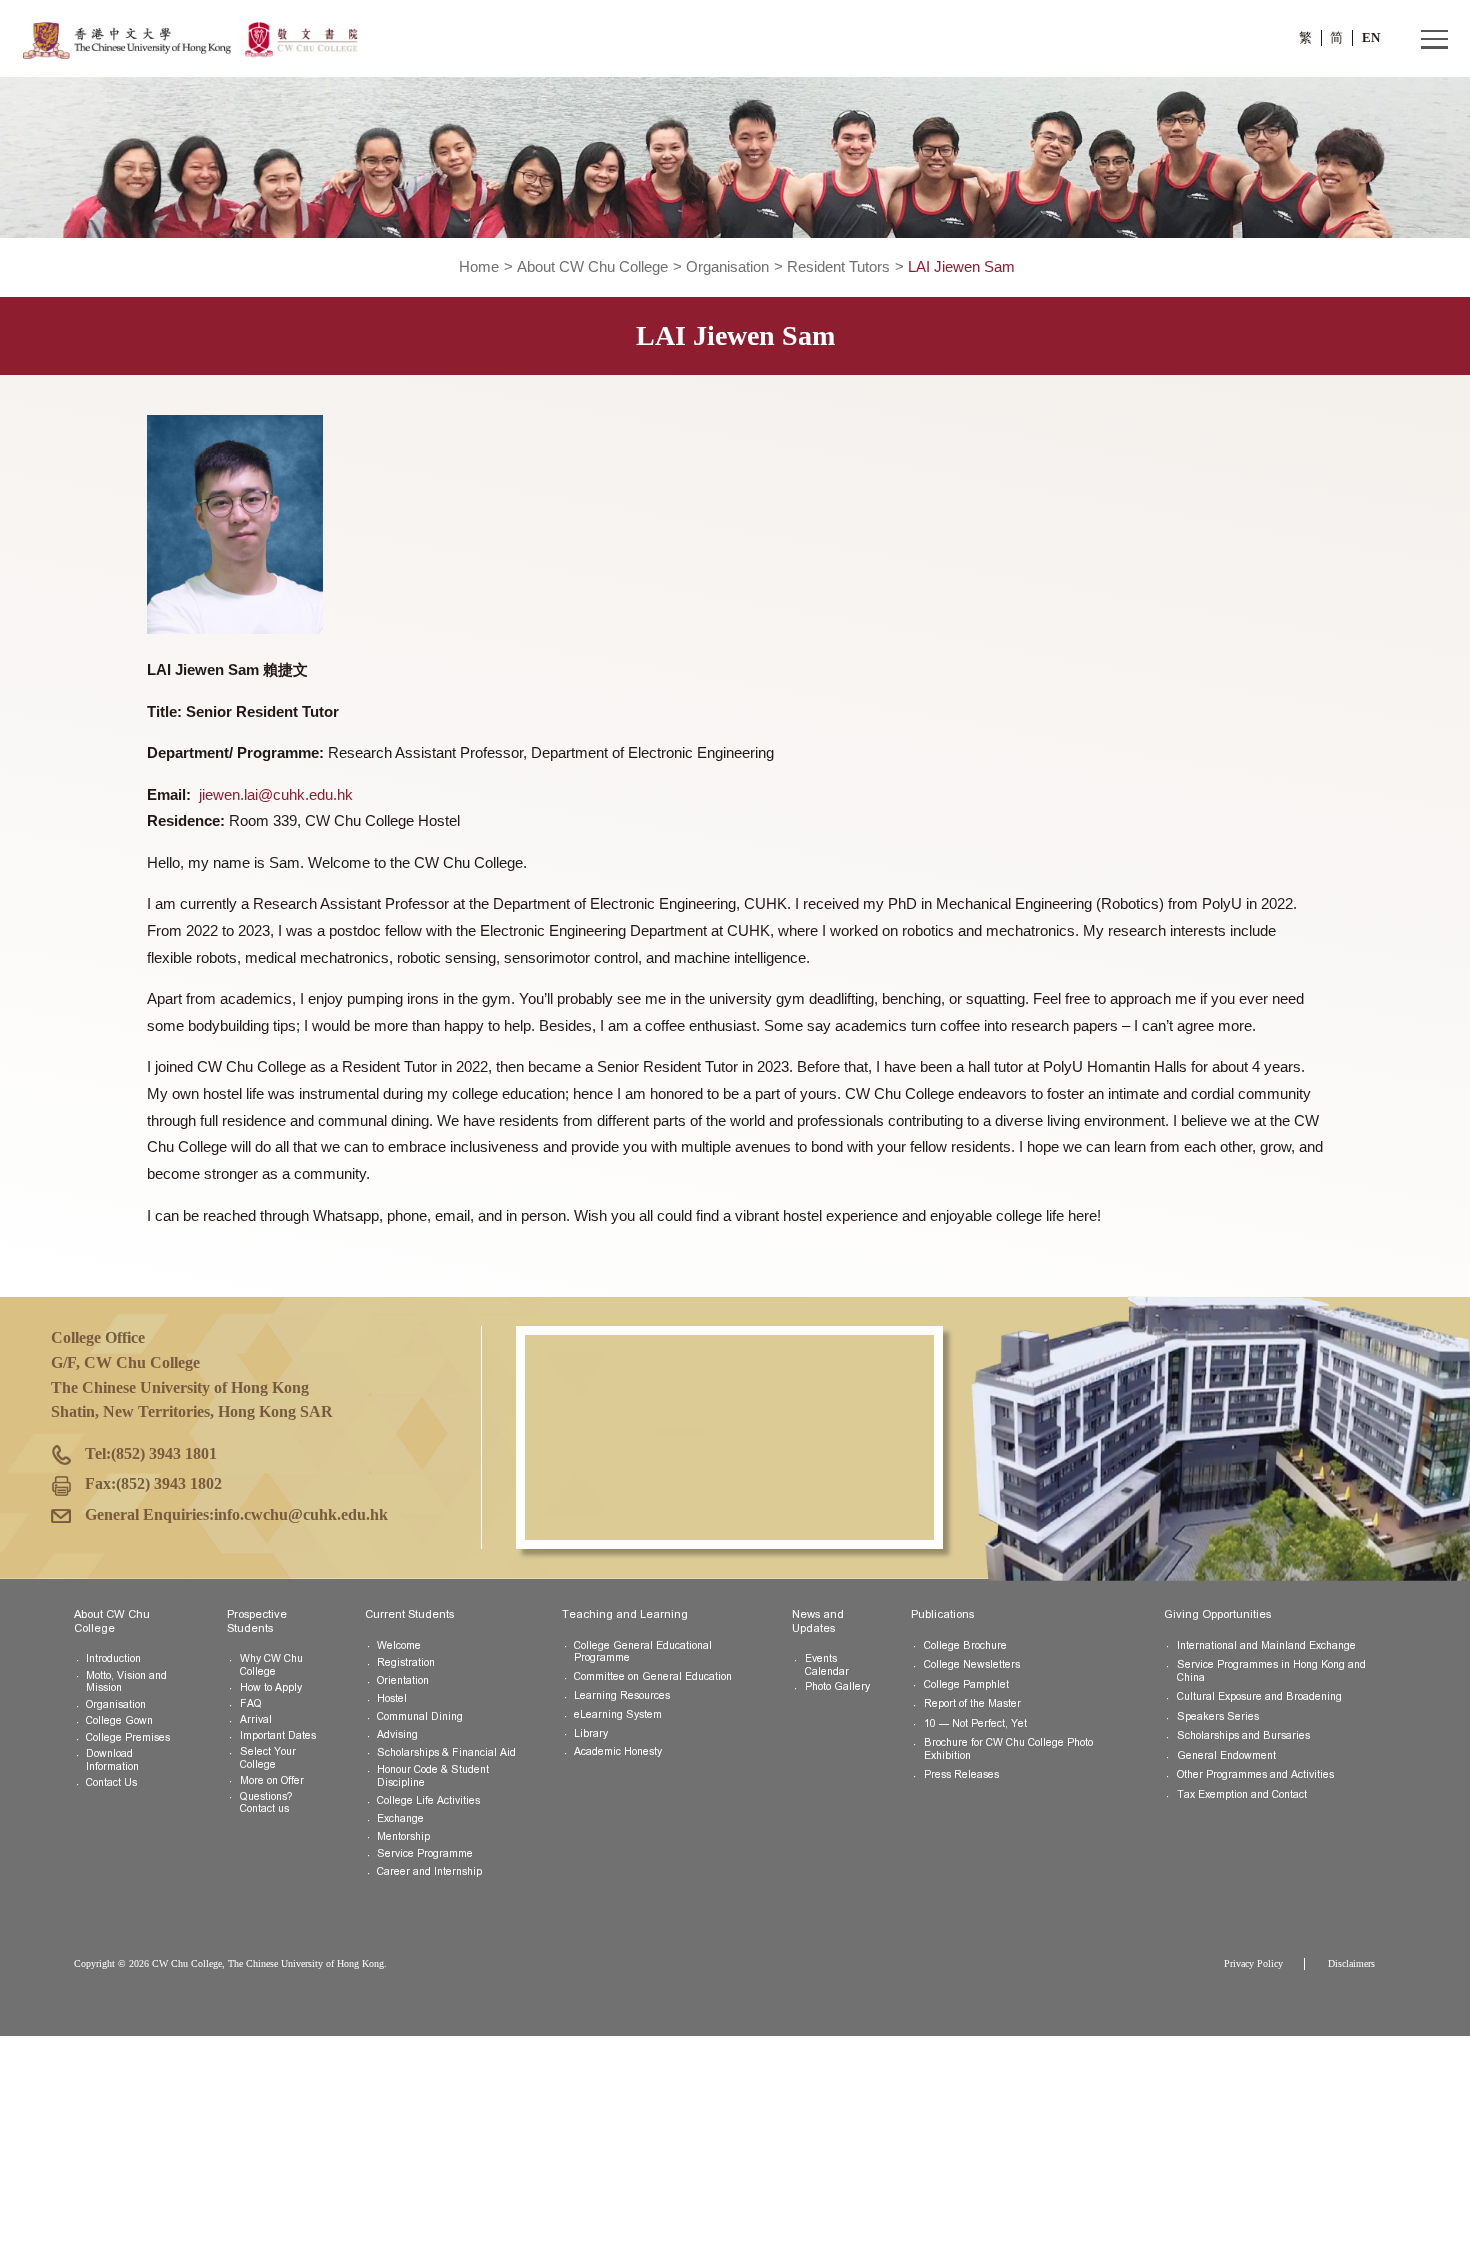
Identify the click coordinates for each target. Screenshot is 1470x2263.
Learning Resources (622, 1695)
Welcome (399, 1645)
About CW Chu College (592, 267)
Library (591, 1733)
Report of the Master (972, 1703)
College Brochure (965, 1645)
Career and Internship (429, 1871)
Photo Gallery (837, 1686)
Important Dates (278, 1735)
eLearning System (618, 1714)
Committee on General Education (653, 1676)
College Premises (128, 1737)
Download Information (112, 1760)
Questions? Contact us (266, 1803)
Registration (406, 1662)
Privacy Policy (1253, 1963)
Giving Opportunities (1217, 1614)
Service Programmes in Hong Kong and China (1271, 1671)
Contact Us (111, 1782)
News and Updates (818, 1620)
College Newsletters (972, 1664)
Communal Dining (420, 1716)
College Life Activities (428, 1800)
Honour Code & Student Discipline (433, 1776)
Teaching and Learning (625, 1614)
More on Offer (272, 1780)
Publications (942, 1614)
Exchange (400, 1818)
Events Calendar (827, 1665)
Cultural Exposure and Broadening (1259, 1696)
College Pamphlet (966, 1684)
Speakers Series (1218, 1716)
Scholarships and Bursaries (1243, 1735)
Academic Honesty (618, 1751)
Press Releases (961, 1774)
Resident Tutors (838, 267)
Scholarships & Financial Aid (446, 1752)
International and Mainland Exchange (1266, 1645)
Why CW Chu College (271, 1665)
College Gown (119, 1720)
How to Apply (271, 1687)
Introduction (113, 1658)
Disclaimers (1351, 1963)
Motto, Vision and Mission (126, 1682)
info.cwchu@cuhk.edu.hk (301, 1514)
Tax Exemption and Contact (1242, 1794)
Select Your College (268, 1758)
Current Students (409, 1614)
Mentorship (403, 1836)
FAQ (251, 1703)
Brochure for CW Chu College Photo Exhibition (1008, 1749)
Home (479, 267)
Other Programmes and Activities (1255, 1774)
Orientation (403, 1680)
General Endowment (1226, 1755)
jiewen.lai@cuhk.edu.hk (276, 795)
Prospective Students (257, 1620)
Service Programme (425, 1853)
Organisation (727, 267)
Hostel (392, 1698)
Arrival (256, 1719)
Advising (397, 1734)
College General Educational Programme (643, 1652)
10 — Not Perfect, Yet (975, 1723)
